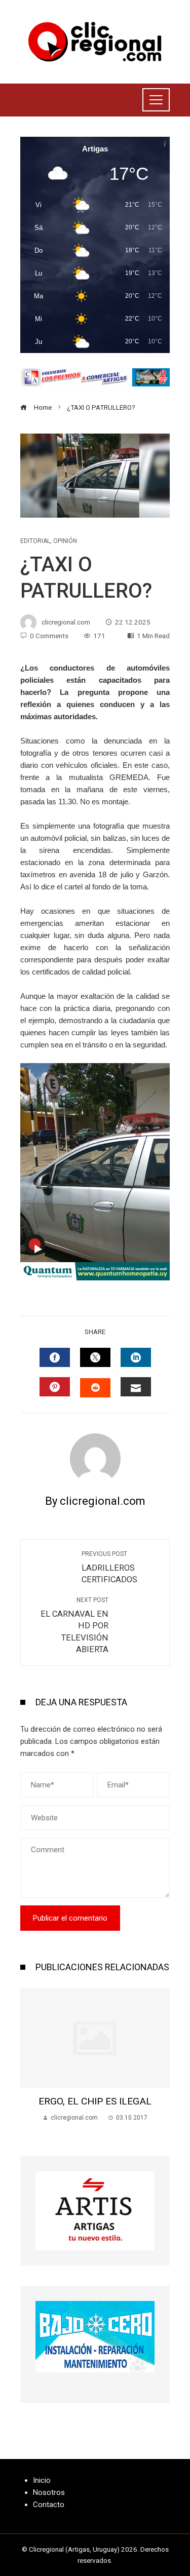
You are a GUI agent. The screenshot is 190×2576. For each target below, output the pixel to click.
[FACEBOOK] (55, 1357)
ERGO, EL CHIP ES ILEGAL (95, 2101)
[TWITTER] (95, 1357)
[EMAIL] (136, 1387)
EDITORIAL (35, 541)
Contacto (49, 2505)
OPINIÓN (65, 541)
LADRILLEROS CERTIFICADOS (109, 1568)
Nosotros (49, 2492)
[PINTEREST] (55, 1387)
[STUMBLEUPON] (95, 1388)
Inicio (42, 2480)
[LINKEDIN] (136, 1357)
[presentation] (30, 2062)
